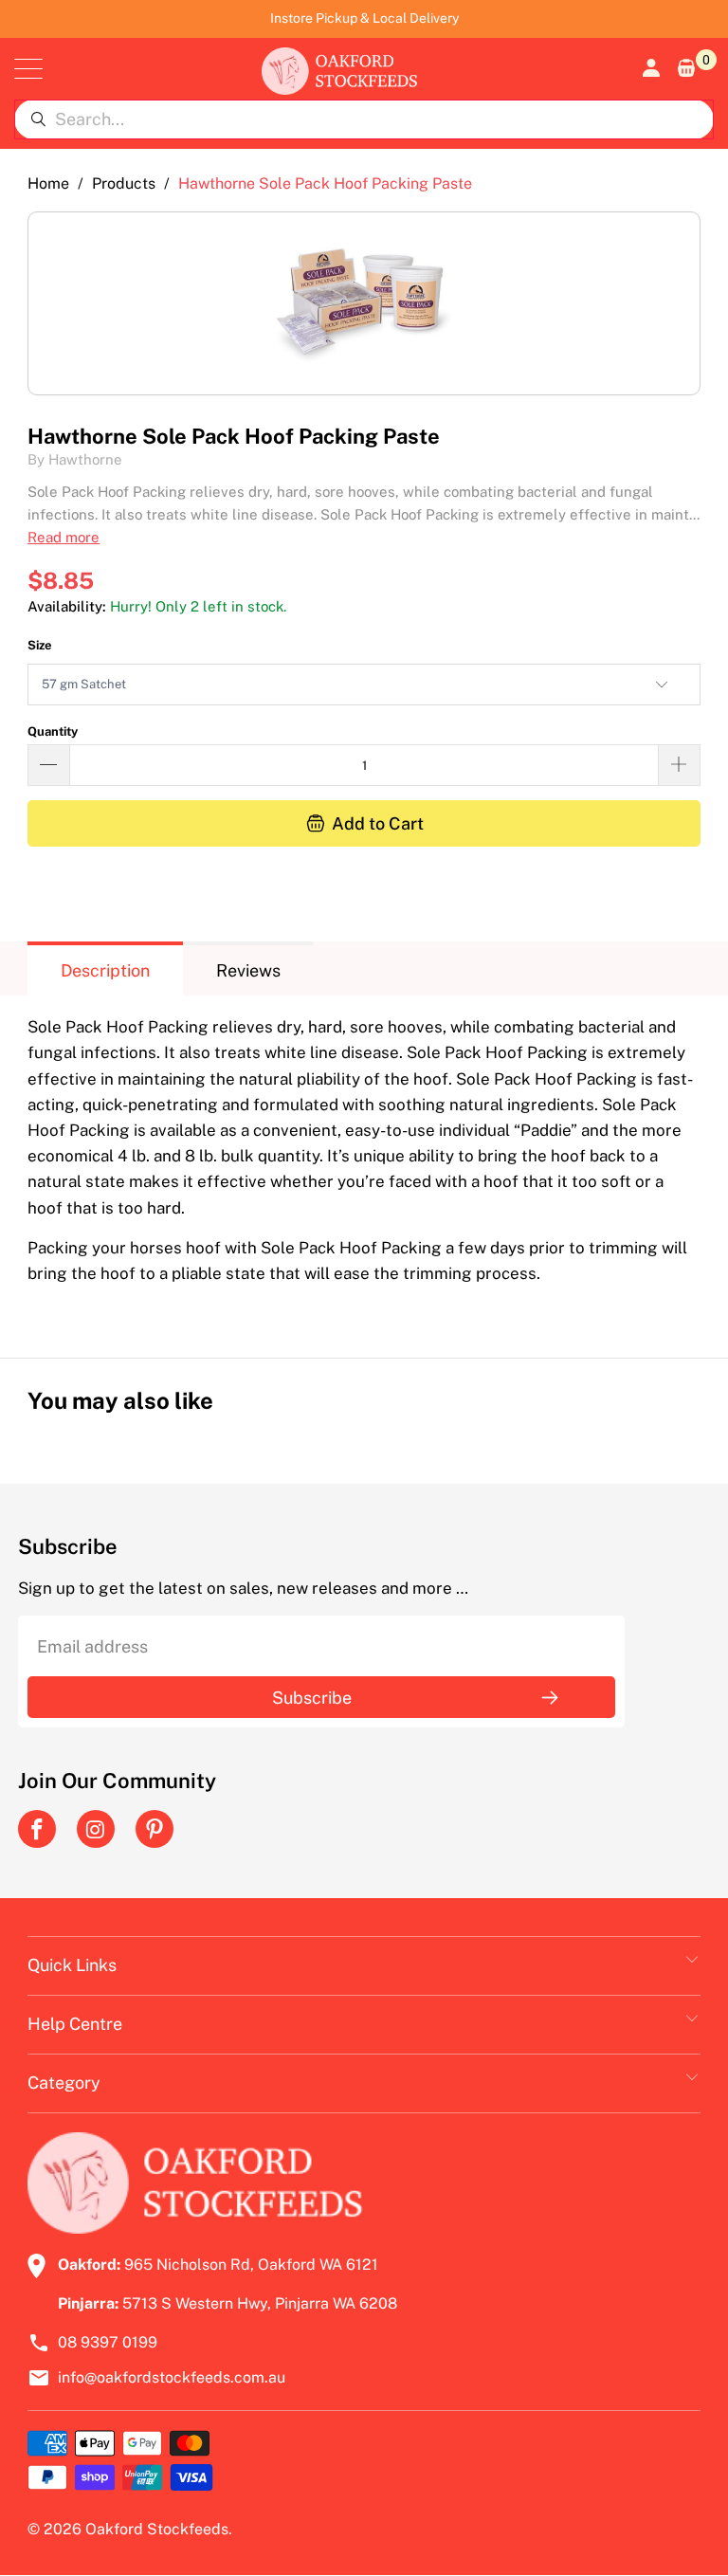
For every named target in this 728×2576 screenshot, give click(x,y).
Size (40, 645)
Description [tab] (105, 970)
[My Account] (649, 68)
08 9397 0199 (108, 2342)
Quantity (53, 731)
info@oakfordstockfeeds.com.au (172, 2377)
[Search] (38, 119)
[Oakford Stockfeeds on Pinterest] (155, 1829)
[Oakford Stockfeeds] (339, 69)
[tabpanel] (364, 1162)
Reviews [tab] (248, 970)
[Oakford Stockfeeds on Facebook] (37, 1829)
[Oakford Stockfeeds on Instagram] (96, 1829)
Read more (64, 537)
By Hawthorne (75, 459)
